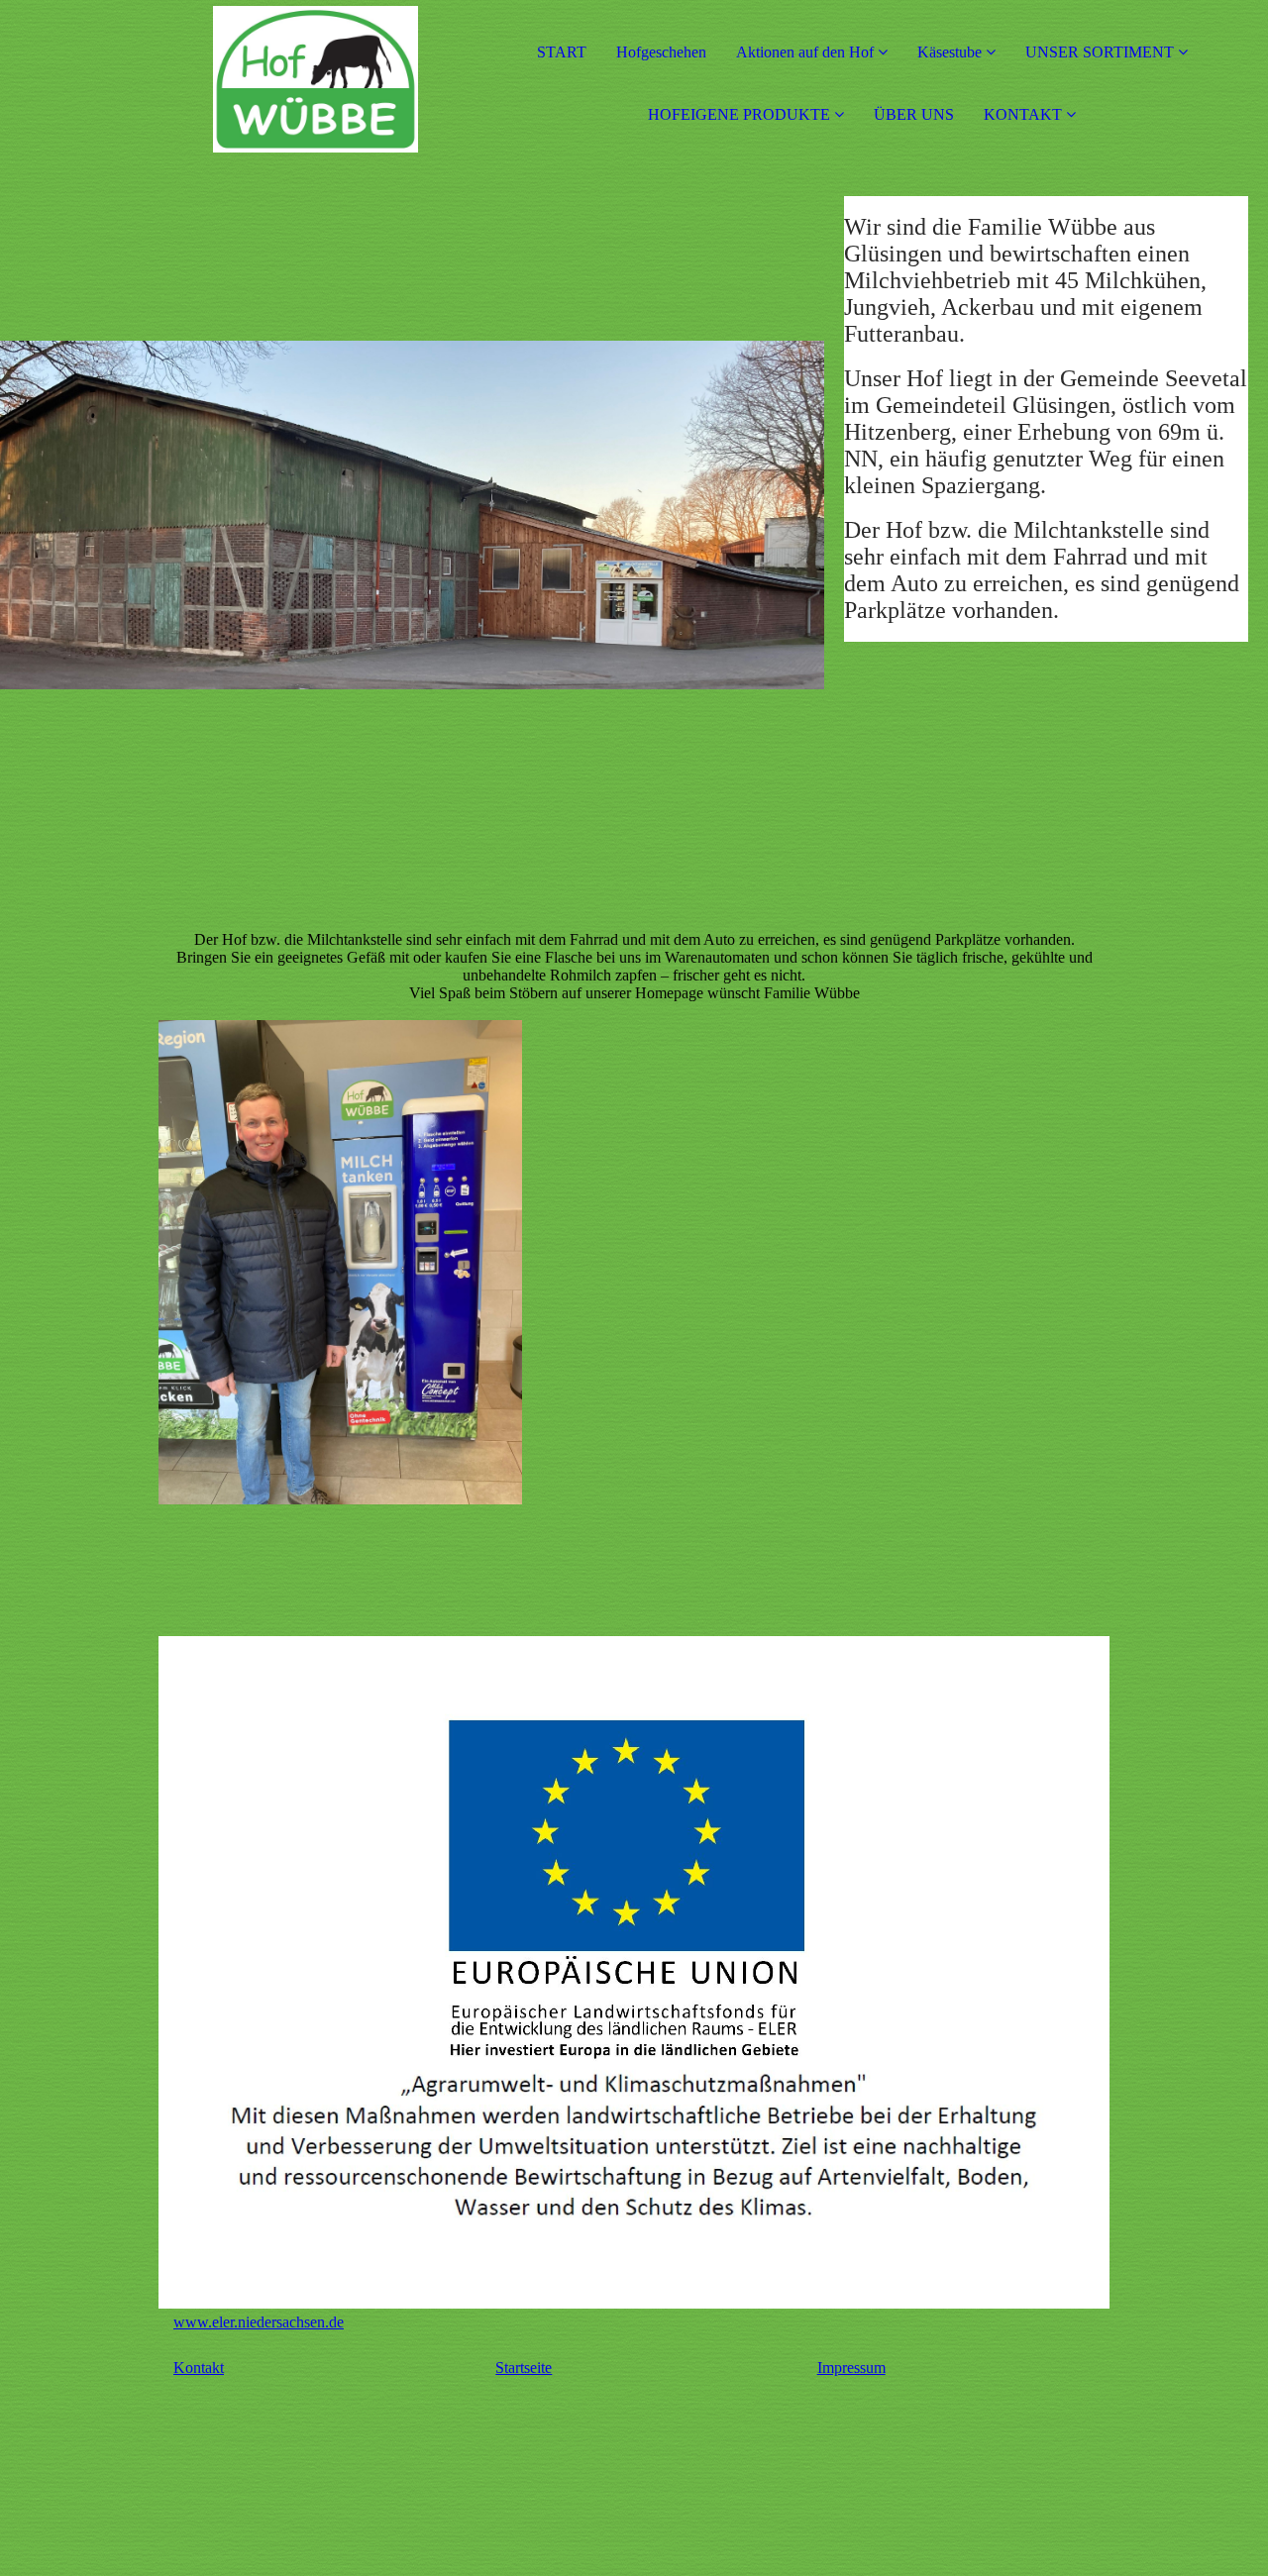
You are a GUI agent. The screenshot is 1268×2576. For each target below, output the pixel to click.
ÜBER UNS (914, 114)
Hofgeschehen (661, 52)
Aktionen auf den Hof (805, 52)
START (562, 52)
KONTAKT (1023, 114)
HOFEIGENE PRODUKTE (739, 114)
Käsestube (951, 52)
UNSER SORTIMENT (1100, 52)
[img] (228, 79)
